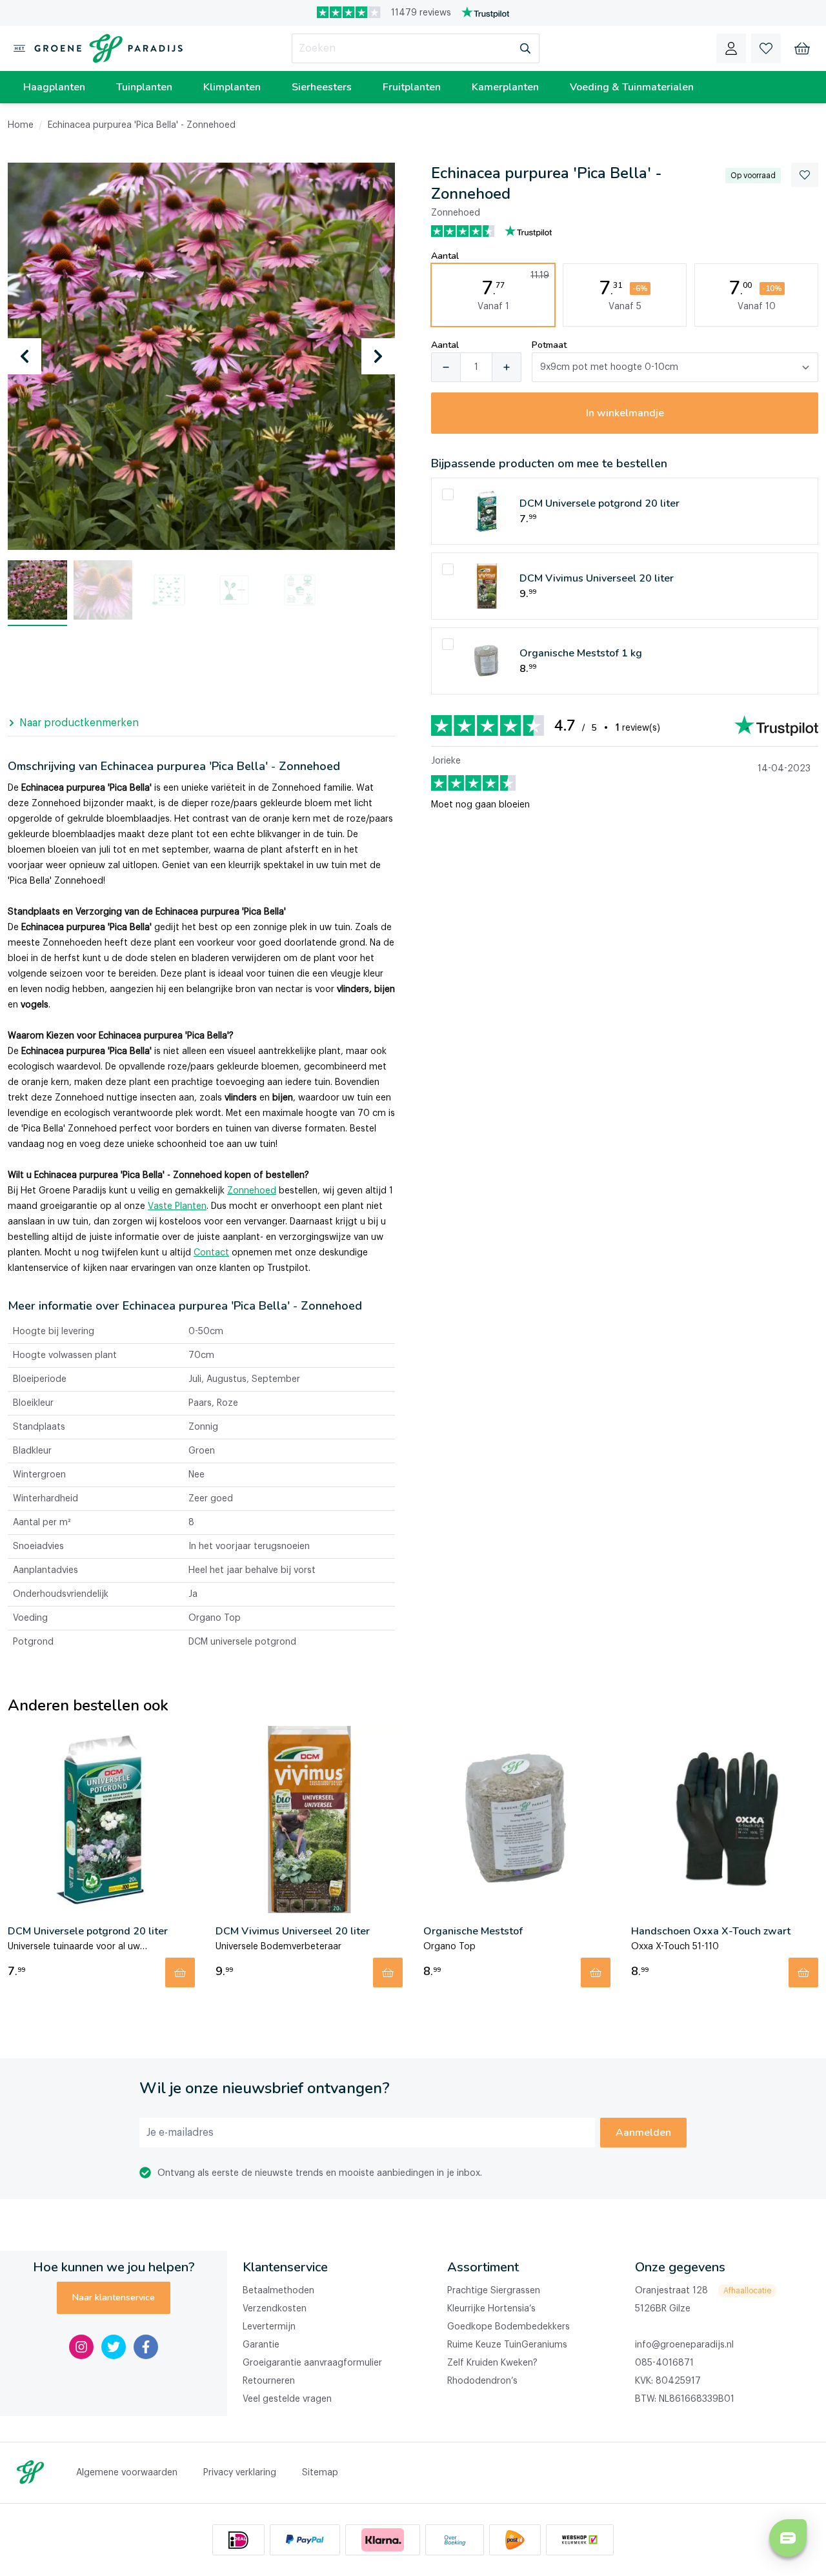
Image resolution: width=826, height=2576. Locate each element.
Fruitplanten (412, 87)
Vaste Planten (177, 1206)
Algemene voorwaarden (127, 2473)
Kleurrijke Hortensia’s (491, 2309)
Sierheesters (322, 87)
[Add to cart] (180, 1973)
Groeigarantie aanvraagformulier (312, 2363)
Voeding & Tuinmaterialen (632, 87)
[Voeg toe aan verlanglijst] (805, 175)
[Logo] (106, 48)
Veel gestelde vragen (287, 2399)
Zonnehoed (252, 1191)
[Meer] (507, 367)
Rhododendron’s (482, 2381)
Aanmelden (643, 2133)
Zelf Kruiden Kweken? (492, 2363)
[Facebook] (146, 2347)
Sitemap (320, 2473)
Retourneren (269, 2381)
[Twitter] (114, 2347)
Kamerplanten (505, 87)
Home (21, 125)
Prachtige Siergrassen (494, 2291)
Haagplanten (54, 87)
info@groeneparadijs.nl (684, 2345)
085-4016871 (664, 2363)
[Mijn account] (731, 48)
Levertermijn (269, 2327)
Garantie (261, 2345)
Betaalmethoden (278, 2291)
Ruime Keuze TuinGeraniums (507, 2345)
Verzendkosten (275, 2309)
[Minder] (446, 367)
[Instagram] (81, 2347)
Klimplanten (232, 87)
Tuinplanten (144, 87)
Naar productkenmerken (79, 723)
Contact (211, 1253)
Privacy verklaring (240, 2473)
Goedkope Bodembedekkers (509, 2327)
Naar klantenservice (114, 2297)
